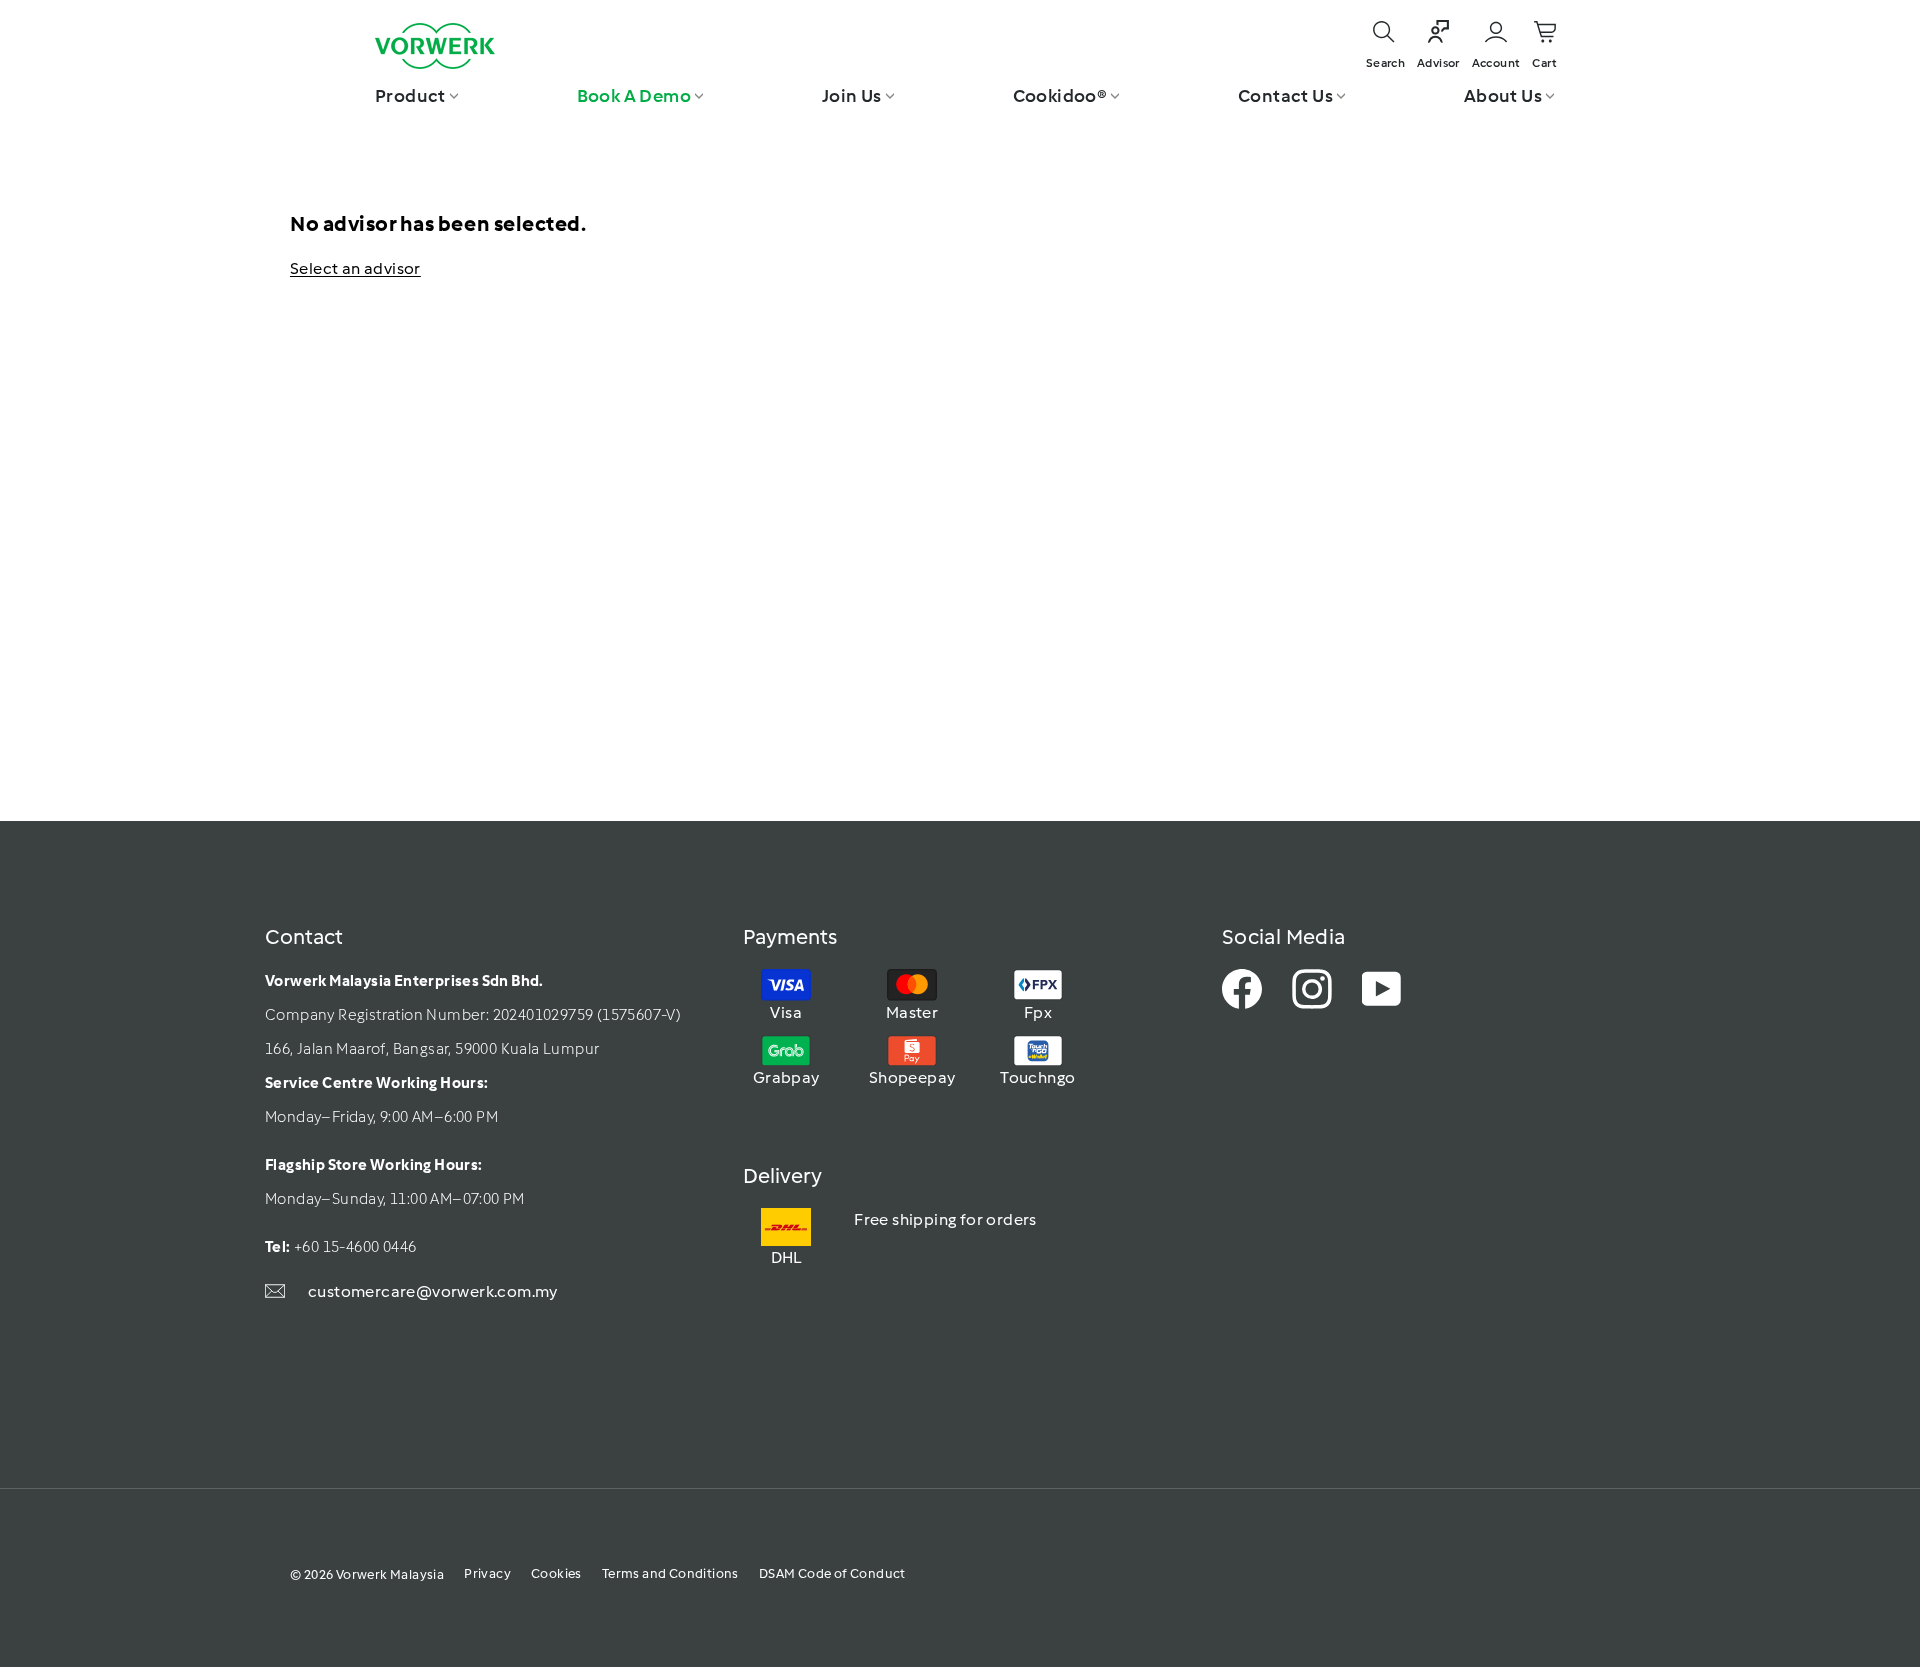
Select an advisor (355, 268)
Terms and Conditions (670, 1573)
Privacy (487, 1573)
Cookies (556, 1573)
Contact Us (1285, 96)
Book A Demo (634, 96)
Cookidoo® (1060, 96)
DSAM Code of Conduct (832, 1573)
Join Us (852, 96)
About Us (1503, 96)
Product (410, 96)
